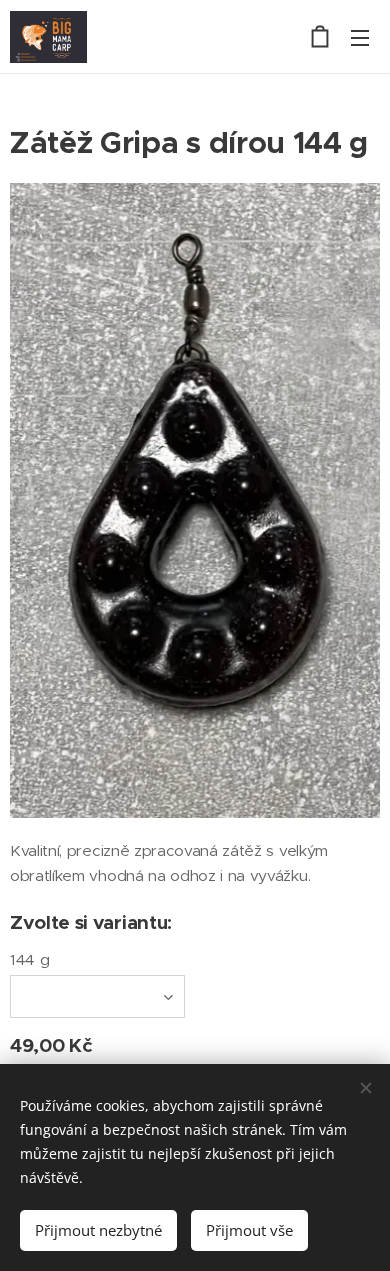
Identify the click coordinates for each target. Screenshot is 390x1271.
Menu (360, 37)
